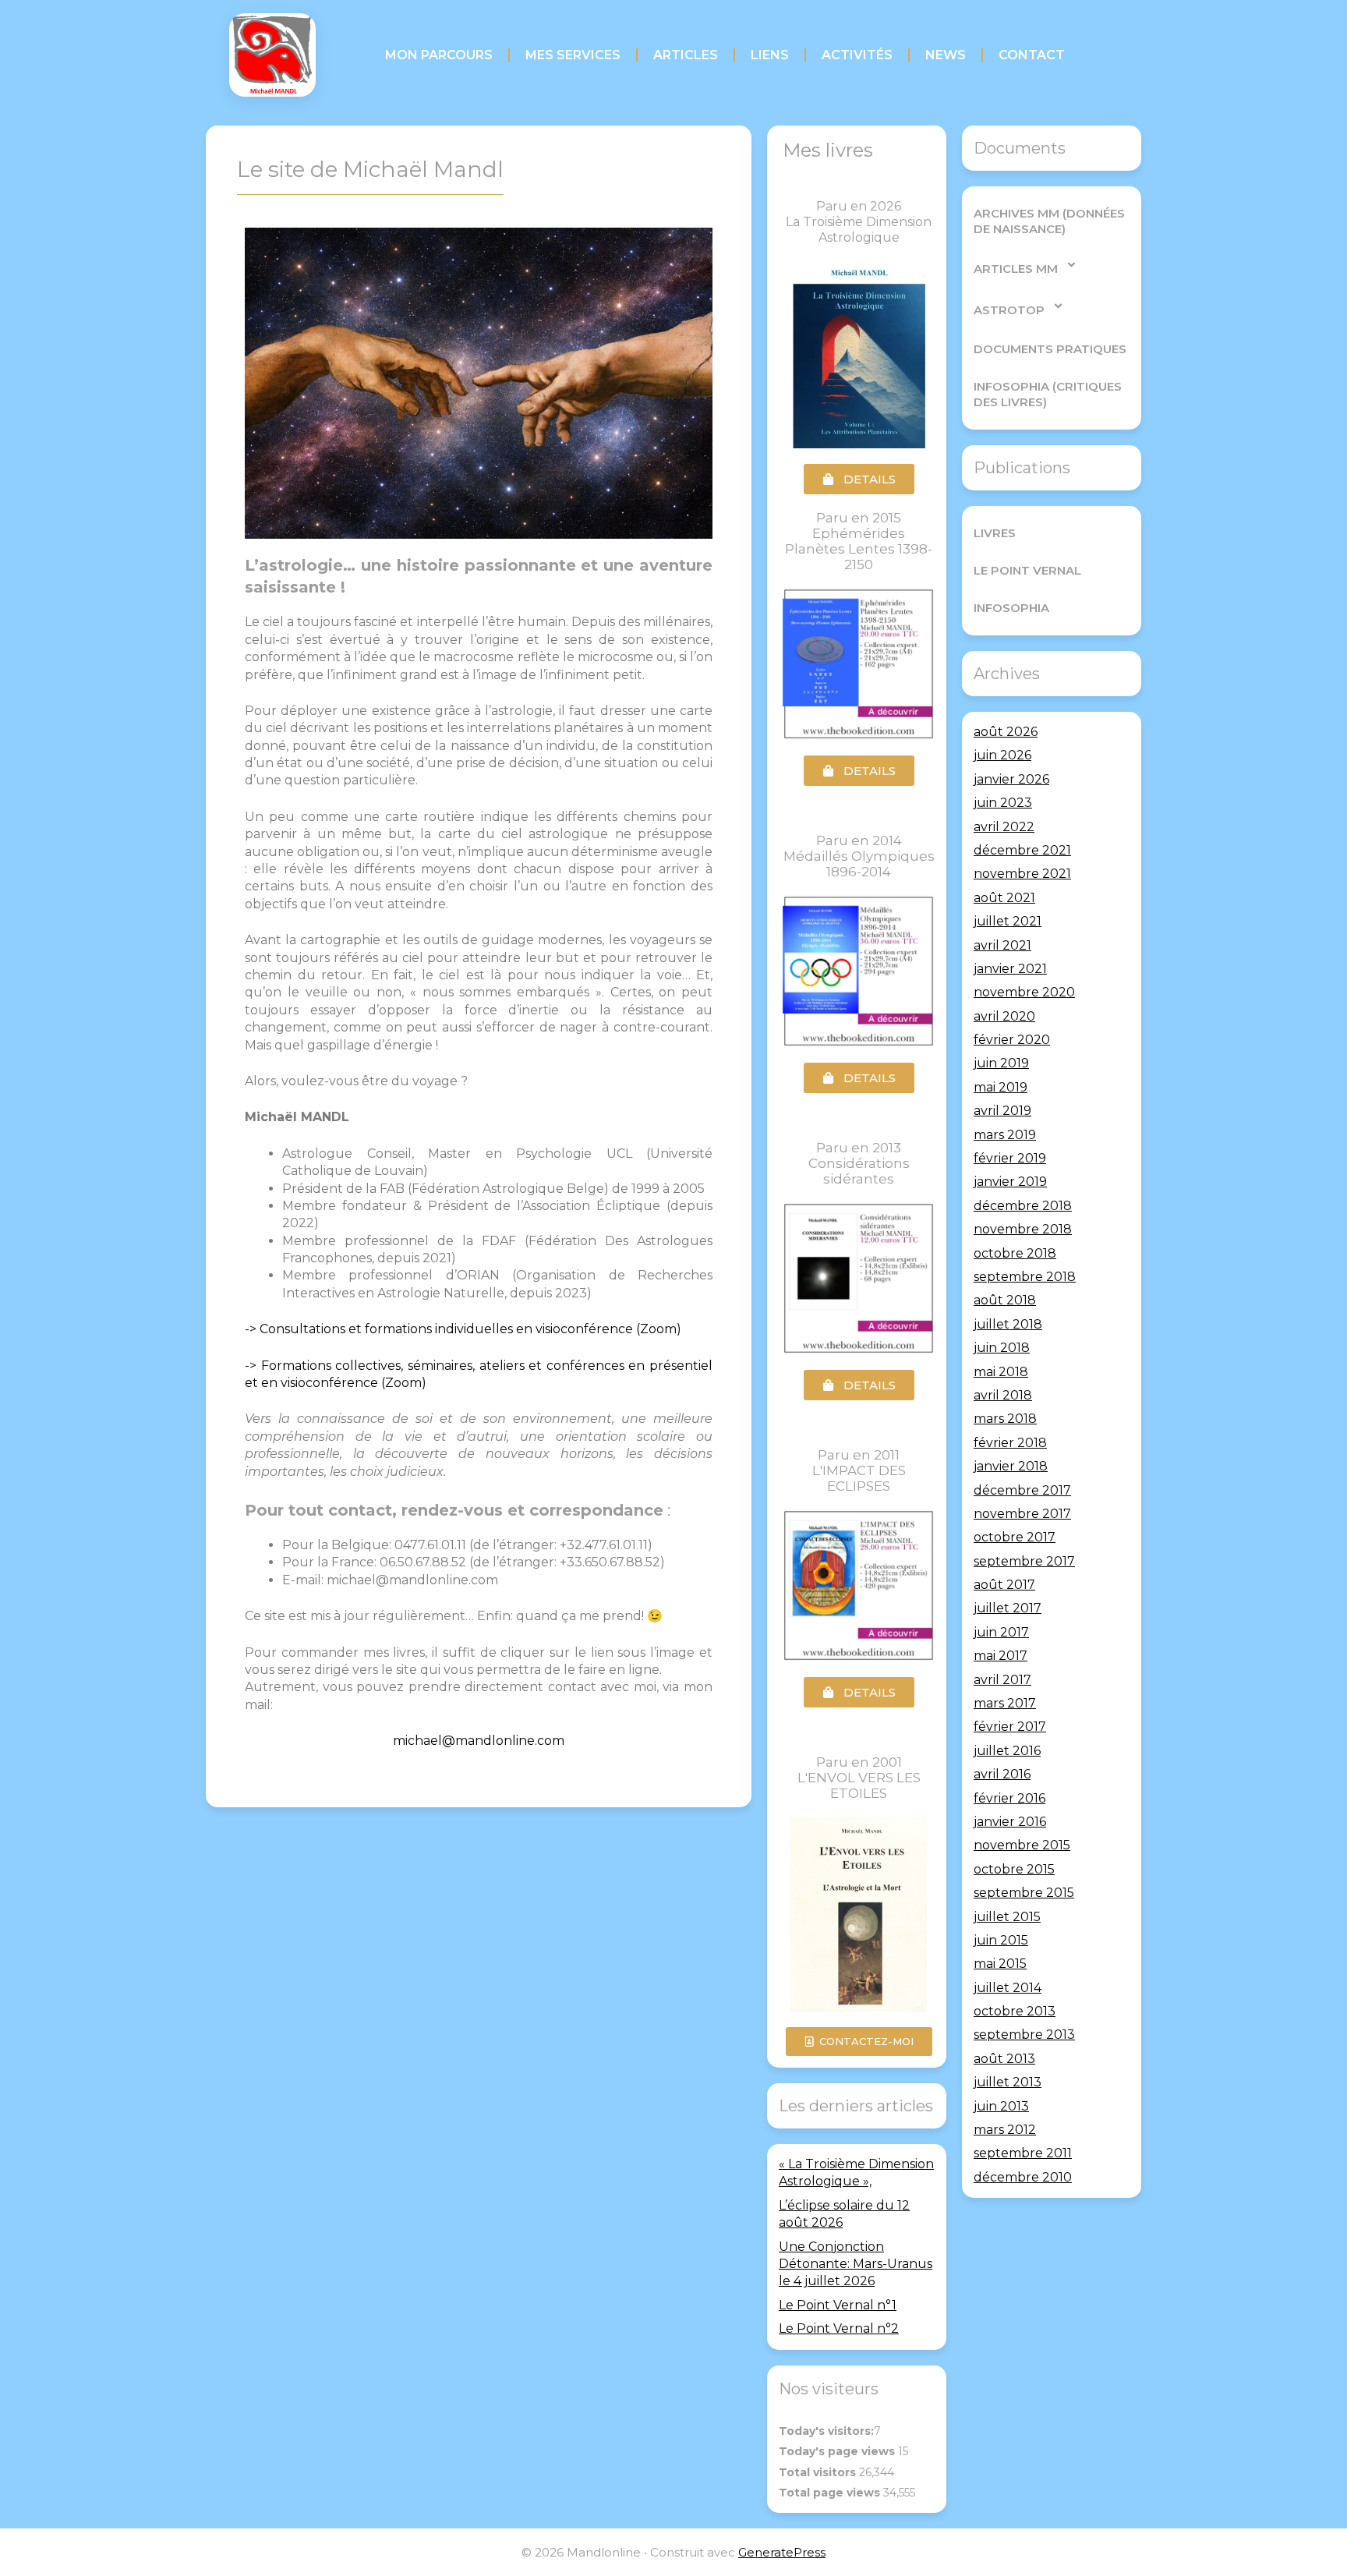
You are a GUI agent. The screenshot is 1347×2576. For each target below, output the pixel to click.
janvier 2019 (1010, 1182)
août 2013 (1004, 2059)
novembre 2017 (1022, 1514)
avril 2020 (1004, 1016)
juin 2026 (1002, 755)
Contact (1032, 55)
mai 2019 (1001, 1087)
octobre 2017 (1015, 1537)
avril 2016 (1002, 1774)
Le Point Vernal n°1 (838, 2305)
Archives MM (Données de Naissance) (1049, 221)
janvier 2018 (1011, 1466)
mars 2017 (1005, 1703)
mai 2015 (1000, 1964)
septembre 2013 (1024, 2035)
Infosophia (1011, 608)
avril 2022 (1004, 827)
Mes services (573, 55)
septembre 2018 (1025, 1277)
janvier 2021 (1010, 969)
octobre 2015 (1014, 1869)
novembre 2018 (1023, 1229)
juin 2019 (1001, 1063)
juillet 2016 (1007, 1751)
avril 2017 (1002, 1680)
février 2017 (1010, 1727)
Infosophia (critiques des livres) (1048, 394)
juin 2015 (1001, 1940)
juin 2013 (1001, 2106)
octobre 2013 (1015, 2011)
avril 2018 (1003, 1395)
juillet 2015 (1007, 1917)
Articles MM (1016, 269)
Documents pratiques (1050, 349)
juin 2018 (1002, 1348)
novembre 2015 (1022, 1845)
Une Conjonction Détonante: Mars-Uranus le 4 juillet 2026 (856, 2264)
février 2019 (1010, 1158)
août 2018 (1005, 1300)
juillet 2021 (1008, 921)
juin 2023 (1003, 803)
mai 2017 (1001, 1656)
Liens (770, 55)
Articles (686, 55)
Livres (995, 533)
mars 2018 (1005, 1419)
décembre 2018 (1023, 1206)
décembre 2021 (1022, 850)
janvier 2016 (1010, 1822)
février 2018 (1010, 1443)
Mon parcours (439, 55)
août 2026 (1006, 732)
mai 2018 (1001, 1372)
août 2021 (1004, 898)
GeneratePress (782, 2552)
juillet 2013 (1008, 2082)
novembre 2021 (1022, 874)
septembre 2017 (1024, 1561)
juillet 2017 (1008, 1608)
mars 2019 (1005, 1135)
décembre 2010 (1023, 2177)
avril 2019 (1002, 1111)
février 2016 (1009, 1798)
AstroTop (1009, 310)
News (946, 55)
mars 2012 (1005, 2130)
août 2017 (1004, 1585)
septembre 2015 (1024, 1893)
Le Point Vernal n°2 (839, 2328)
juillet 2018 (1008, 1324)
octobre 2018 (1015, 1253)
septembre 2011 (1023, 2153)
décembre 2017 (1022, 1490)
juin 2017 (1001, 1632)
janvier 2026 (1011, 779)
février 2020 (1012, 1040)
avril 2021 (1002, 945)
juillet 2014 (1008, 1988)
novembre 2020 (1024, 992)
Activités (857, 55)
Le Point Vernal (1027, 570)
